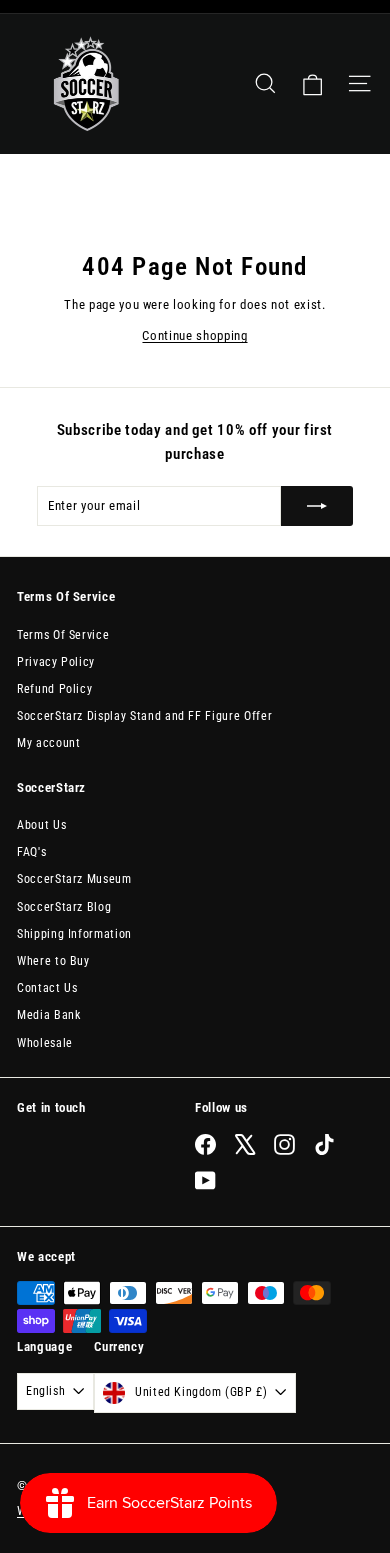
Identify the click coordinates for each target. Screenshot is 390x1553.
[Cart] (312, 84)
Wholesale (45, 1043)
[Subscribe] (317, 506)
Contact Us (47, 988)
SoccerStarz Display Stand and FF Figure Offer (144, 716)
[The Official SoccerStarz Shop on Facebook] (205, 1144)
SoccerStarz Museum (74, 879)
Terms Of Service (63, 635)
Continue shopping (194, 335)
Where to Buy (53, 961)
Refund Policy (54, 689)
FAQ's (31, 852)
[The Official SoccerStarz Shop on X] (245, 1144)
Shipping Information (74, 934)
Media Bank (49, 1015)
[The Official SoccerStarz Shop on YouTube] (205, 1180)
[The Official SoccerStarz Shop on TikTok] (324, 1144)
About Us (41, 825)
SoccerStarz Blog (64, 907)
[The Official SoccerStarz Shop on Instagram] (284, 1144)
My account (49, 743)
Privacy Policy (56, 662)
